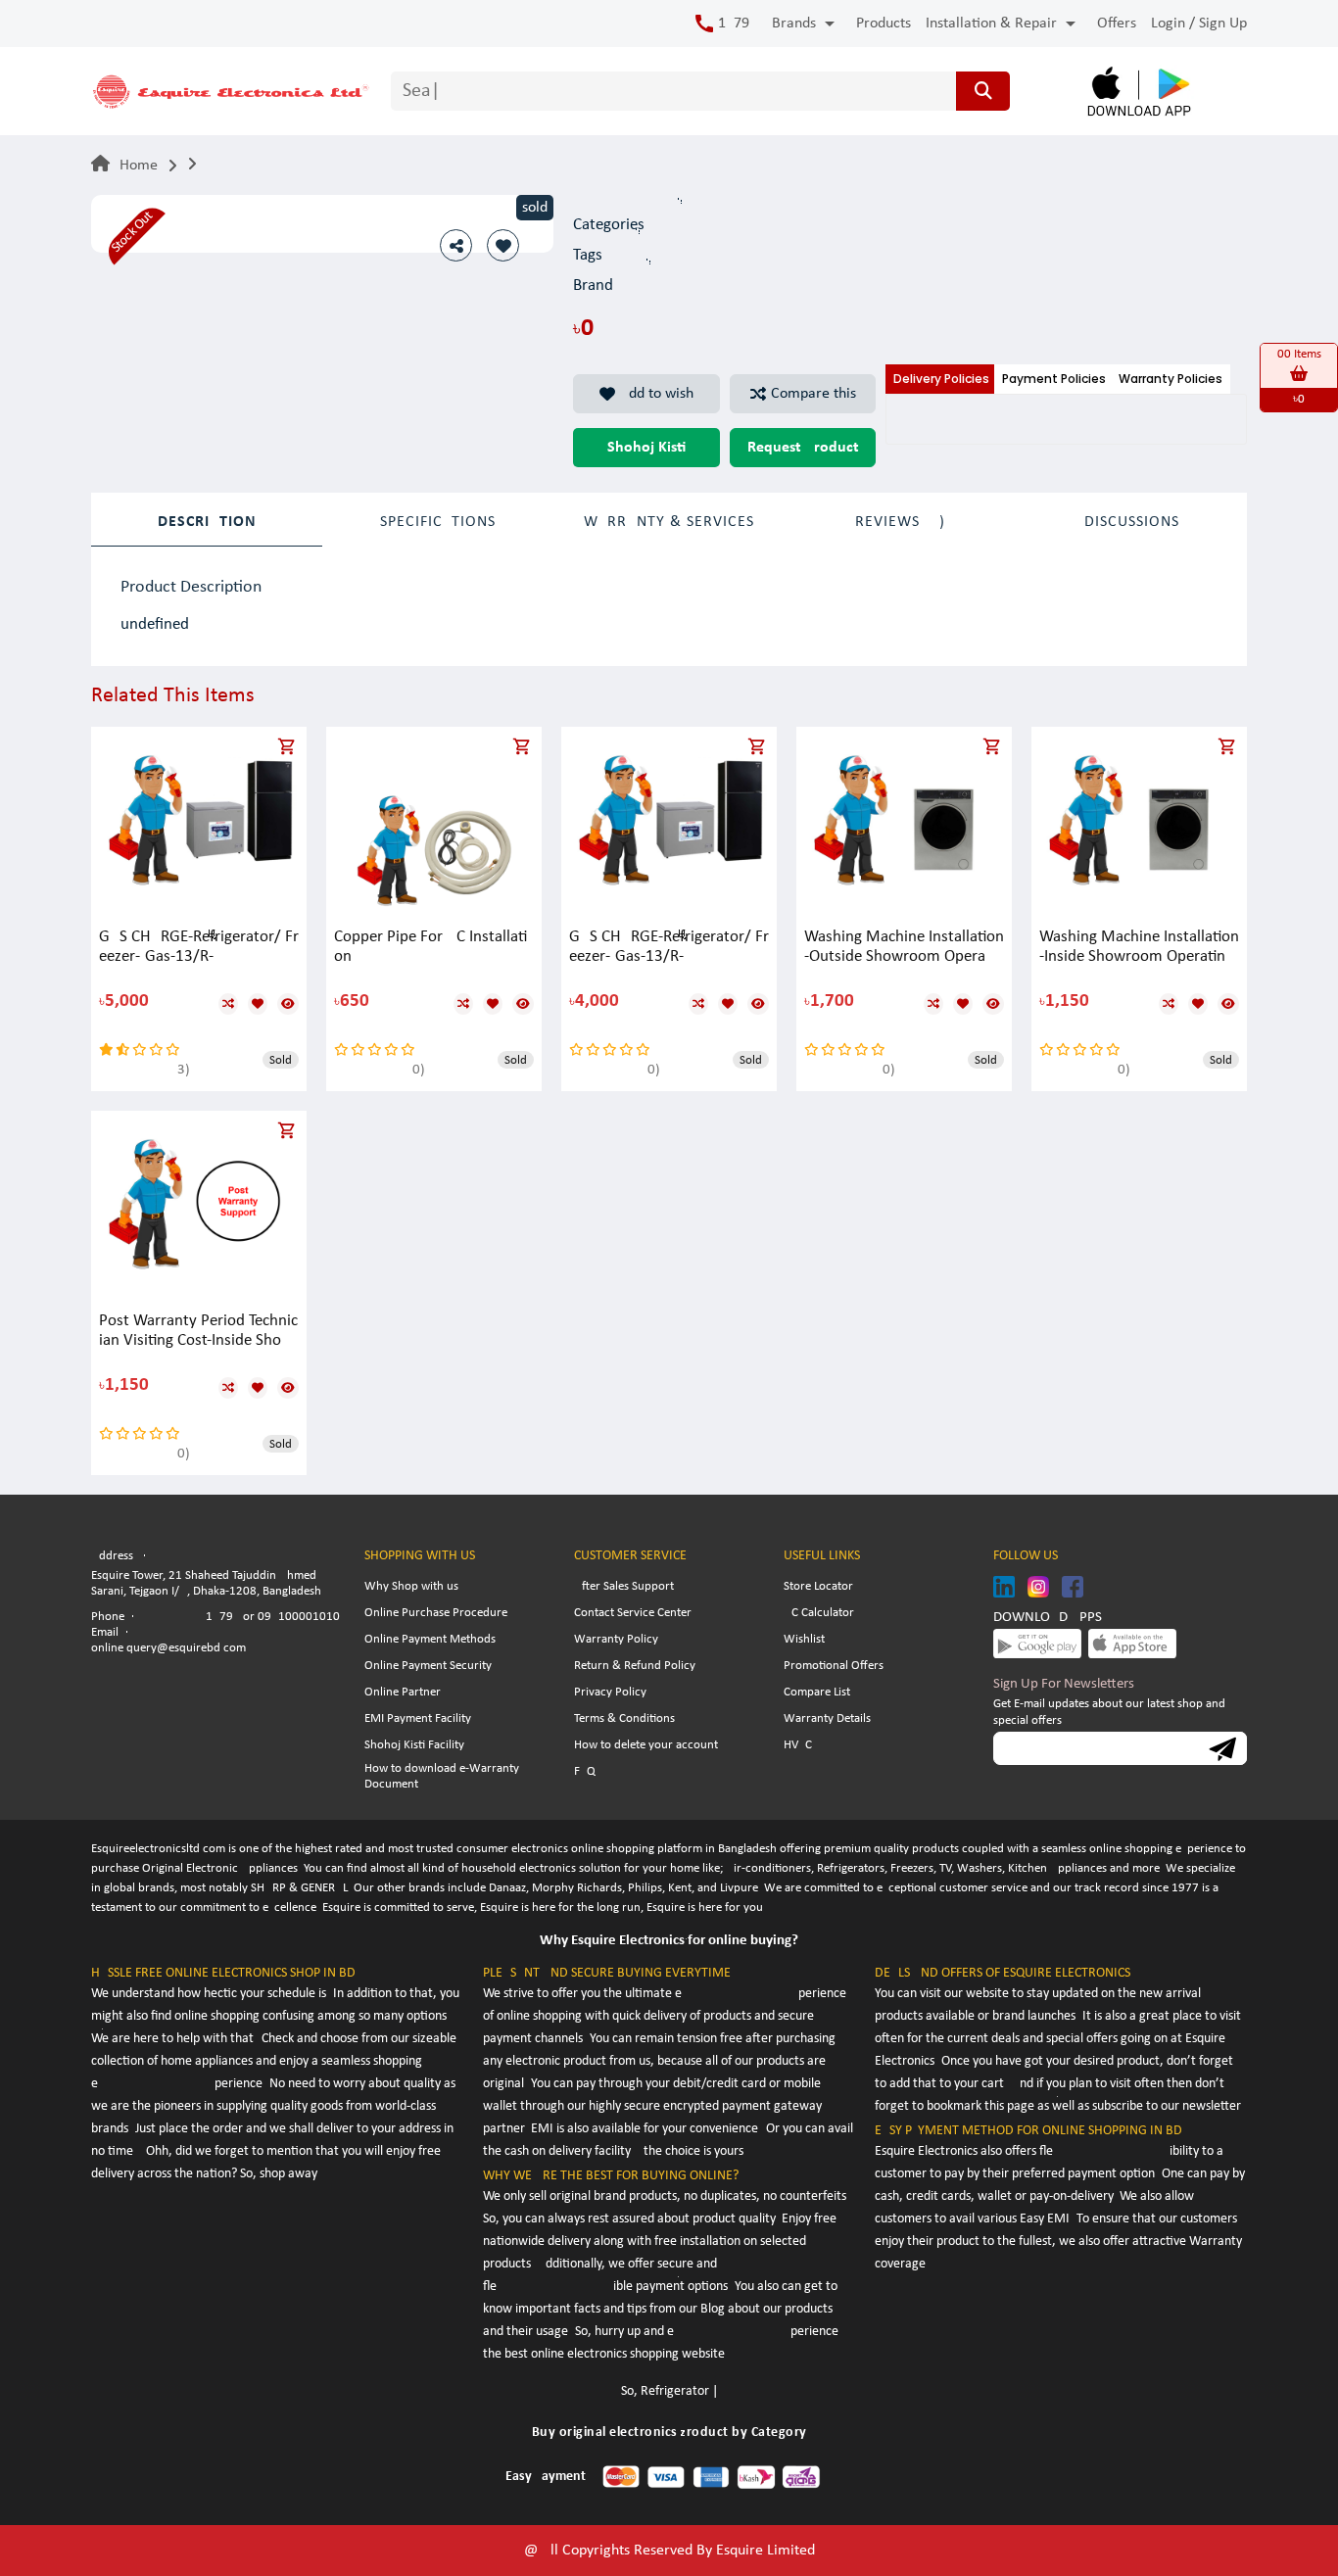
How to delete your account (646, 1745)
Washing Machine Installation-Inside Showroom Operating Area (1139, 948)
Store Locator (818, 1586)
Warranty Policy (616, 1639)
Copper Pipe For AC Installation (430, 947)
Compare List (817, 1692)
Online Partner (403, 1692)
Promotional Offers (834, 1666)
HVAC (798, 1745)
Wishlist (804, 1639)
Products (884, 24)
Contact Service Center (633, 1613)
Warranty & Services (669, 522)
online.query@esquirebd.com (168, 1648)
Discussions (1132, 522)
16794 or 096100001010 (273, 1617)
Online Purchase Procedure (436, 1613)
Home (139, 166)
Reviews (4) (900, 522)
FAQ (585, 1771)
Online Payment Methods (430, 1639)
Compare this (813, 394)
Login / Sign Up (1199, 24)
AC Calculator (819, 1613)
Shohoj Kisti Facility (414, 1745)
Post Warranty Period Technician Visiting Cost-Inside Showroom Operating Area (199, 1332)
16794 (738, 24)
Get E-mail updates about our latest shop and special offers (1109, 1712)
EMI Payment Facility (418, 1718)
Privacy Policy (610, 1692)
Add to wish (657, 394)
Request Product (803, 448)
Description (207, 522)
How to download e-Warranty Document (442, 1776)
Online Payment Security (428, 1666)
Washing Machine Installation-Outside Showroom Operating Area (904, 948)
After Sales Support (624, 1586)
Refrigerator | (679, 2391)
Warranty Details (827, 1718)
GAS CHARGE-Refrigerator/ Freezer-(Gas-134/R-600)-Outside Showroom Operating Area (199, 948)
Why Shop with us (411, 1586)
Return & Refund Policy (635, 1666)
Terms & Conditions (624, 1718)
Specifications (438, 522)
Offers (1117, 24)
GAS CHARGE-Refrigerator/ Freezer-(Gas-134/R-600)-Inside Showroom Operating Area (669, 948)
